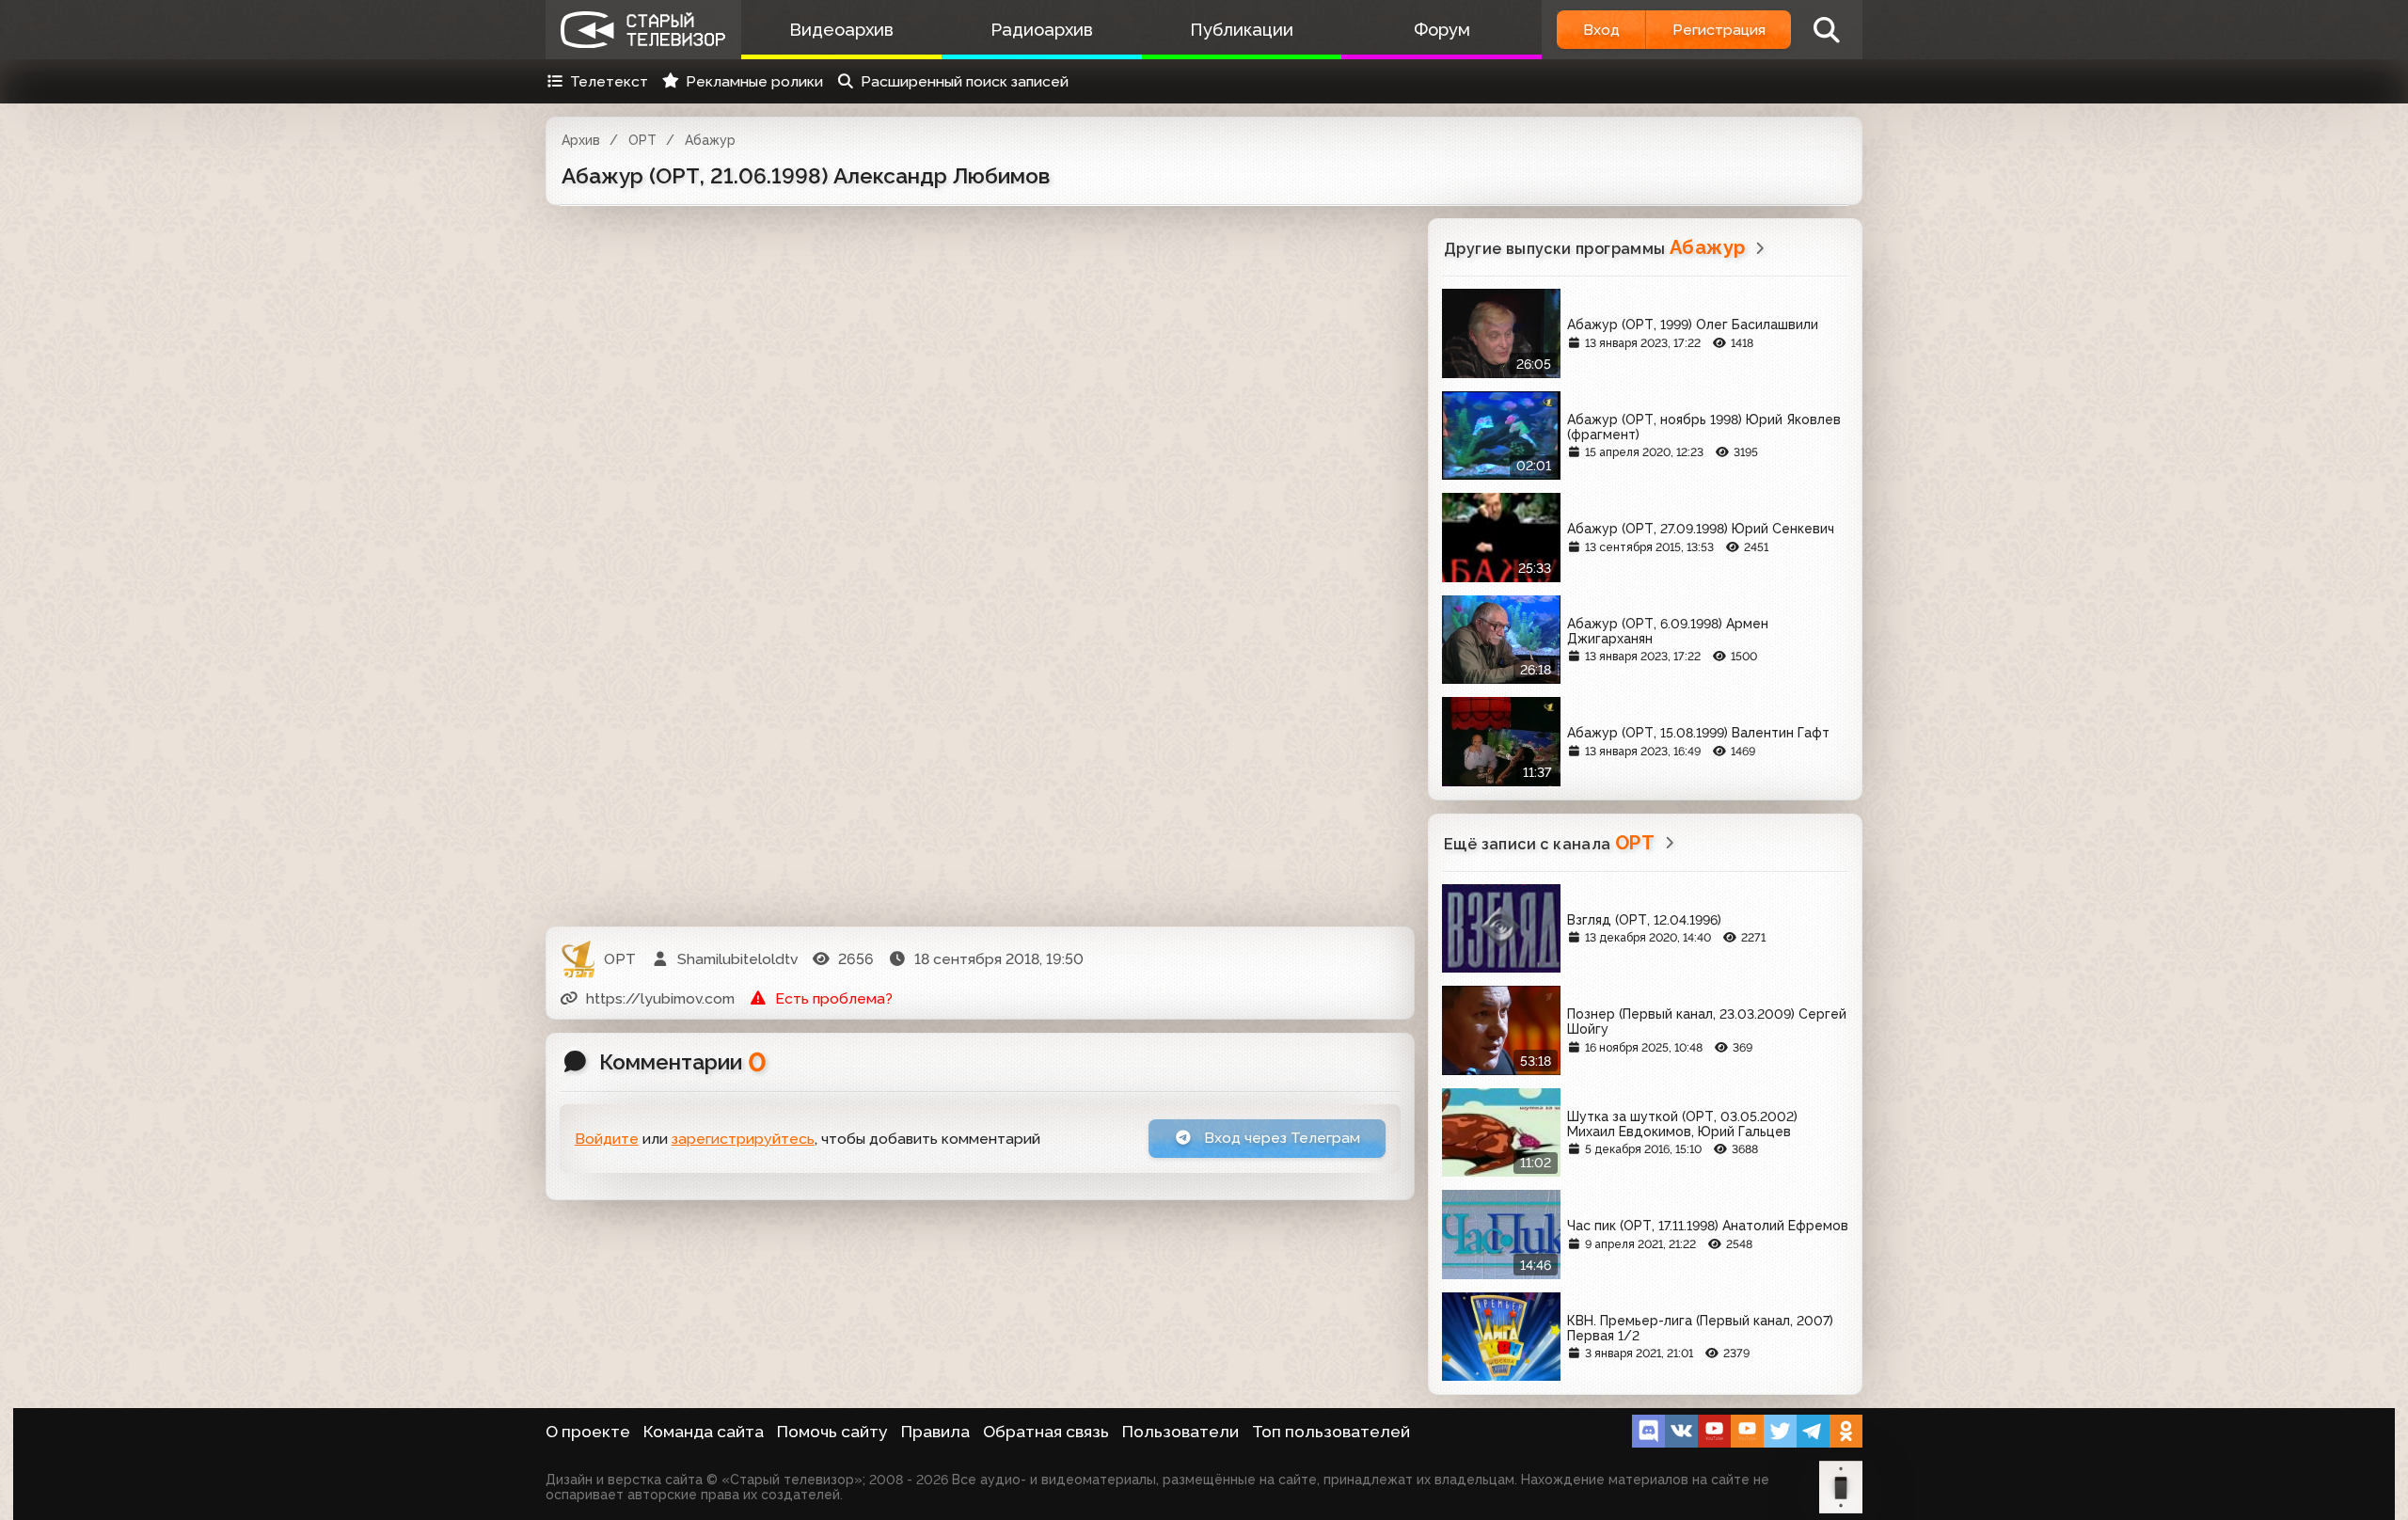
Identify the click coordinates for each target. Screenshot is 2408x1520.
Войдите (607, 1139)
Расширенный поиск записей (965, 81)
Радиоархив (1042, 30)
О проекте (588, 1432)
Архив (581, 140)
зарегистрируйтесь (743, 1139)
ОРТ (642, 140)
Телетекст (609, 81)
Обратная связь (1046, 1432)
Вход (1601, 30)
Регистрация (1719, 30)
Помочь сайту (832, 1432)
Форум (1442, 30)
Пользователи (1180, 1432)
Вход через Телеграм (1280, 1138)
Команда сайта (704, 1432)
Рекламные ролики (754, 81)
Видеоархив (841, 30)
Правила (935, 1432)
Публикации (1242, 30)
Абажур (710, 140)
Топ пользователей (1331, 1432)
